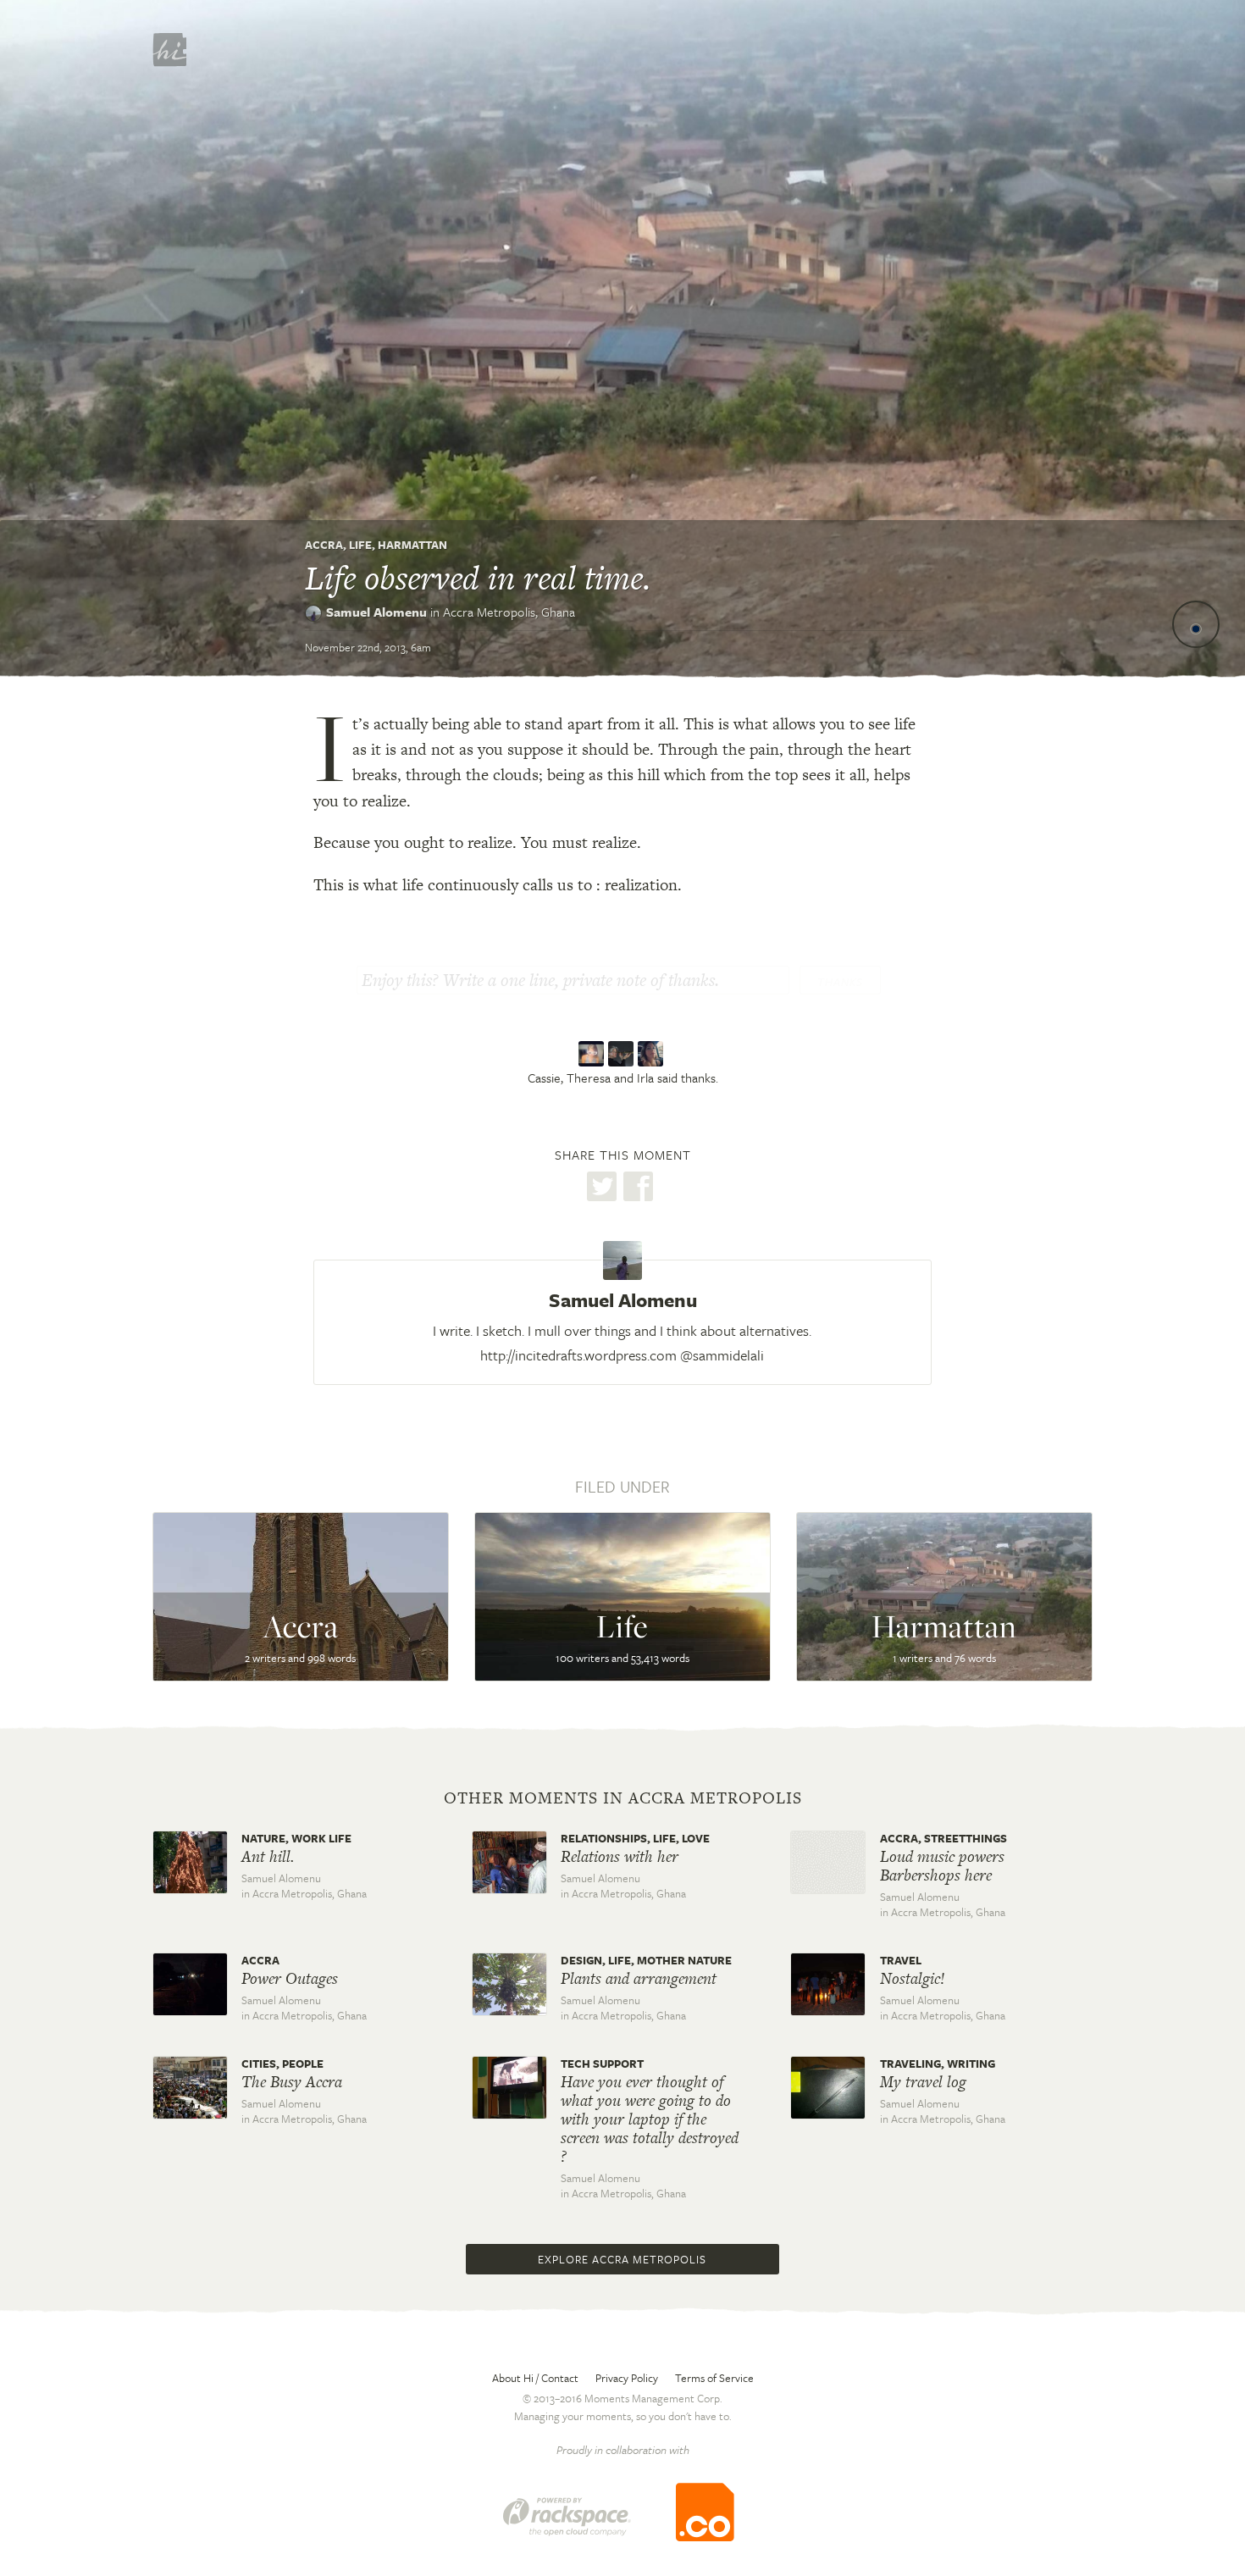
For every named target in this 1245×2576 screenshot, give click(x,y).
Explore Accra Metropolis (622, 2259)
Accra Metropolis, (509, 612)
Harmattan (412, 545)
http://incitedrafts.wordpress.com (578, 1355)
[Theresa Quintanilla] (623, 1055)
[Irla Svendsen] (653, 1055)
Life (360, 545)
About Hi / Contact (535, 2378)
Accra (324, 545)
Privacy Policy (627, 2378)
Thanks (840, 982)
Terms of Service (714, 2378)
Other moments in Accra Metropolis (623, 1798)
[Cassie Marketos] (593, 1055)
